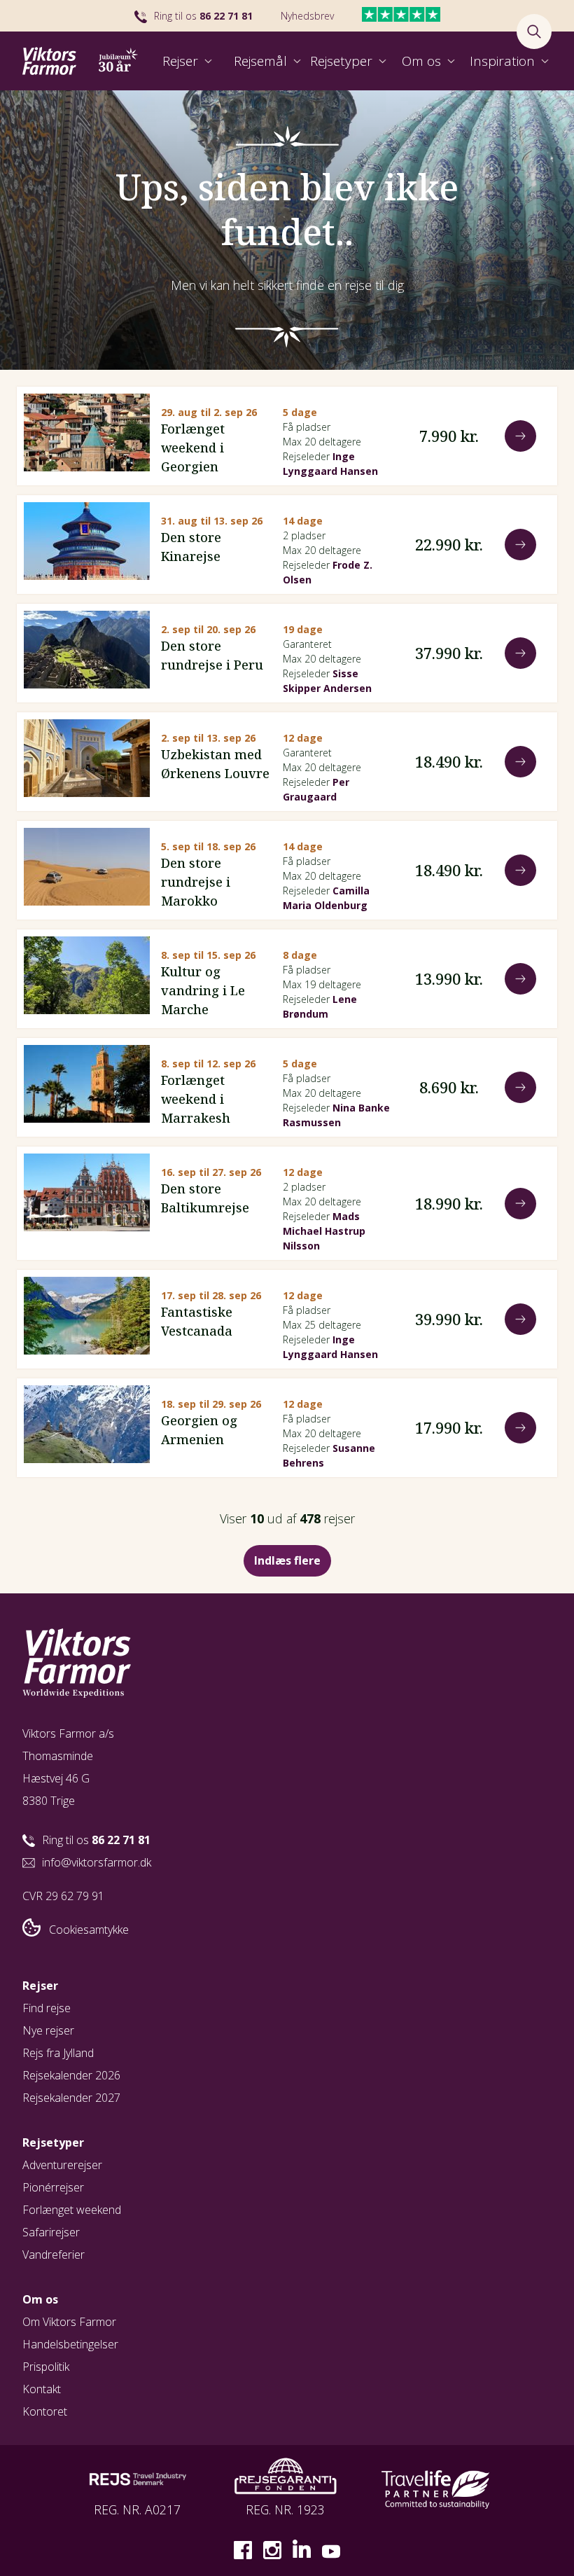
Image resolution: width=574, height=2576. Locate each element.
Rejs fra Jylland (58, 2053)
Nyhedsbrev (307, 16)
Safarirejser (51, 2232)
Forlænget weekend (72, 2210)
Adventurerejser (62, 2165)
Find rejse (47, 2008)
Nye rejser (48, 2030)
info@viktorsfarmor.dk (97, 1862)
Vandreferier (54, 2255)
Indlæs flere (287, 1560)
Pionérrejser (53, 2187)
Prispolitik (46, 2367)
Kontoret (45, 2411)
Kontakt (42, 2389)
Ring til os (203, 16)
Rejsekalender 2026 (71, 2075)
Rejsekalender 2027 (71, 2098)
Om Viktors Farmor (69, 2322)
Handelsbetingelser (70, 2344)
